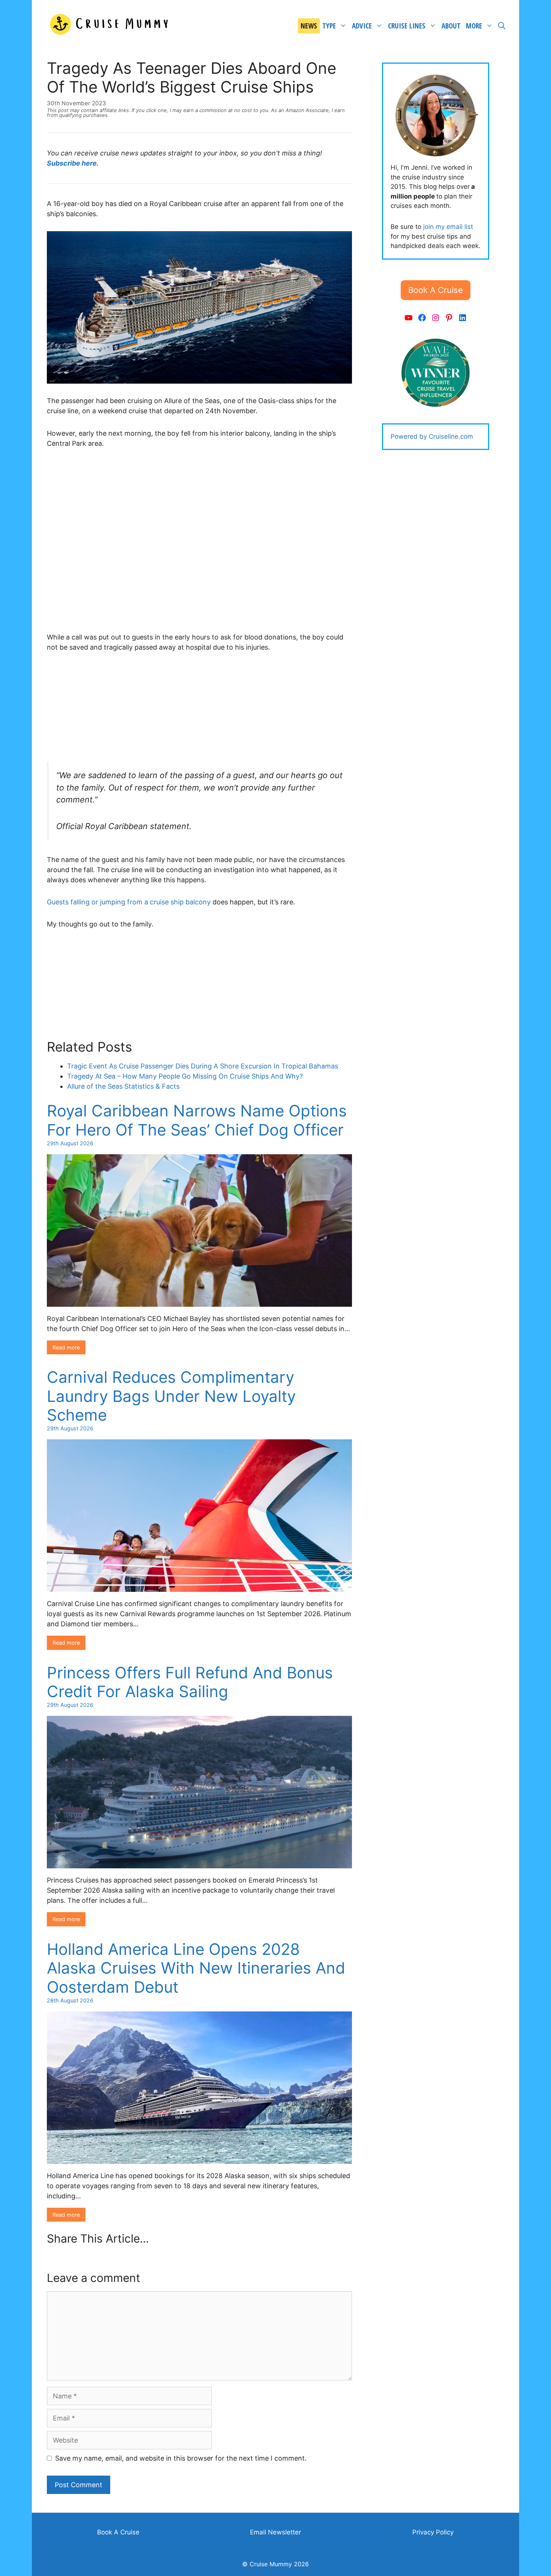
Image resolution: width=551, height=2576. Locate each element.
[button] (436, 290)
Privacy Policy (433, 2532)
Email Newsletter (275, 2532)
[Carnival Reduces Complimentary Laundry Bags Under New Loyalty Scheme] (199, 1587)
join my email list (448, 227)
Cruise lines (407, 26)
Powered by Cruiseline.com (432, 436)
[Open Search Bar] (502, 26)
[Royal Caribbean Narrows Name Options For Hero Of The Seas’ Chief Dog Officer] (199, 1302)
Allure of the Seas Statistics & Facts (123, 1086)
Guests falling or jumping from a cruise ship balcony (129, 902)
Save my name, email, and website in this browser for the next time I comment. (181, 2458)
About (451, 26)
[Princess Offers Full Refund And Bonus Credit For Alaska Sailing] (199, 1863)
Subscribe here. (73, 163)
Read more (66, 1347)
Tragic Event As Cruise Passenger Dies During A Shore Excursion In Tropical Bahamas (203, 1066)
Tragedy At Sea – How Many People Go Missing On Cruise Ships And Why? (185, 1076)
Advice (362, 26)
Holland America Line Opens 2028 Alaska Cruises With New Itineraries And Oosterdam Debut (196, 1968)
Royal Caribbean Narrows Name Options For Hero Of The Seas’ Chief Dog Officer (197, 1120)
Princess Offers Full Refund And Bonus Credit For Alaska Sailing (190, 1682)
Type (329, 26)
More (474, 26)
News (309, 26)
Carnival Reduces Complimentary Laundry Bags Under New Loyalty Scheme (171, 1396)
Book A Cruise (118, 2532)
